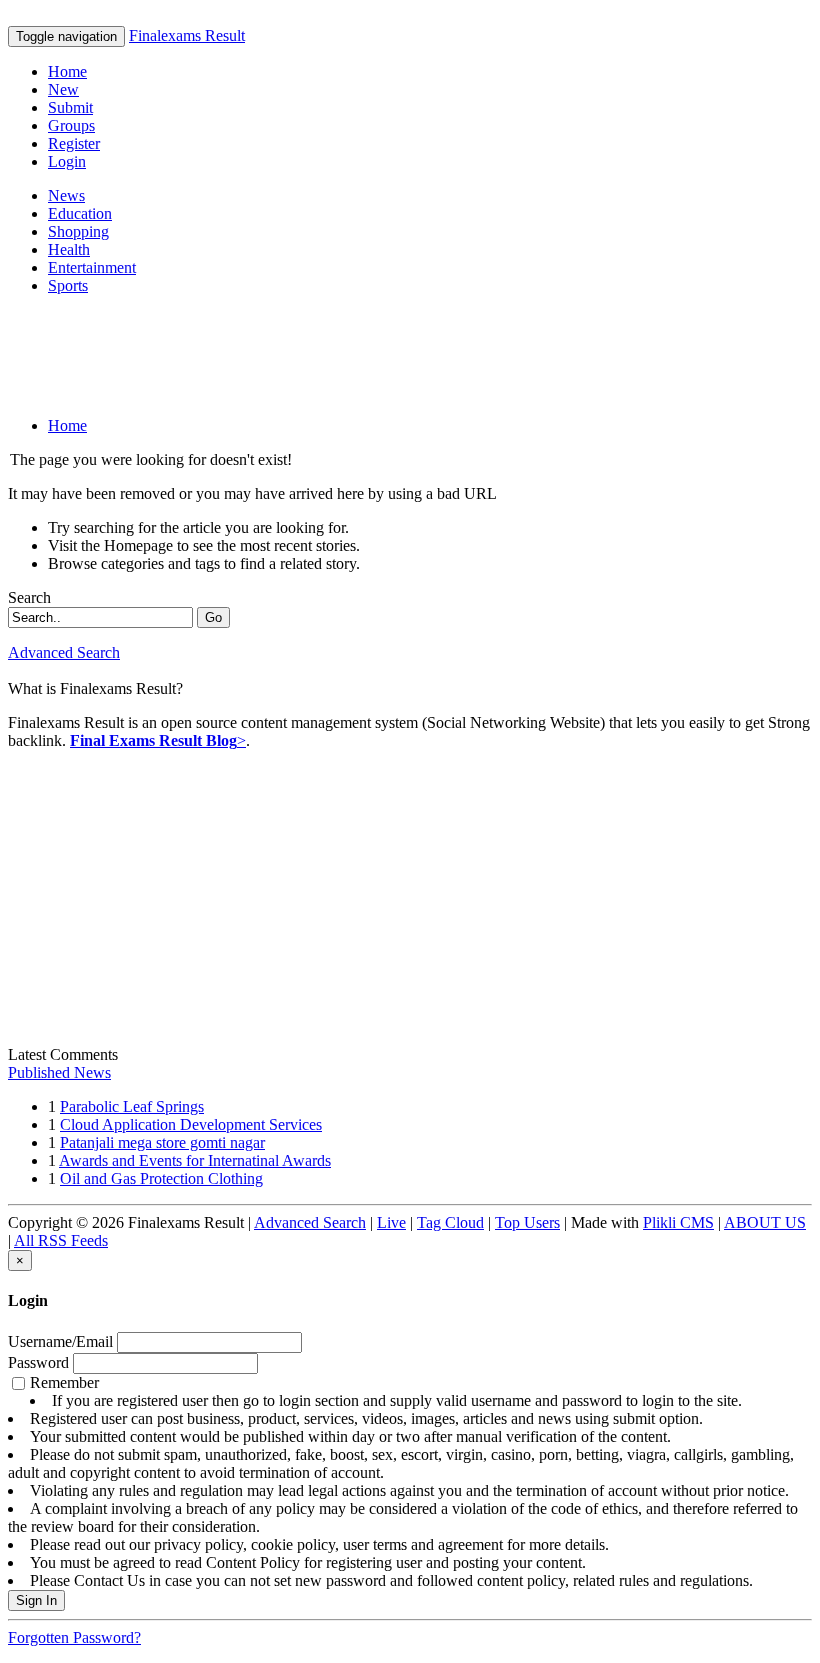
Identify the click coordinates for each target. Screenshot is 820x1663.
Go (213, 617)
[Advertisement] (372, 356)
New (63, 89)
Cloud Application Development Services (191, 1124)
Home (67, 71)
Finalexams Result (187, 35)
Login (67, 161)
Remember (403, 1481)
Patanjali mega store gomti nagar (162, 1142)
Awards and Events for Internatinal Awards (195, 1160)
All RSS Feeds (61, 1240)
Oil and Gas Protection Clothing (161, 1178)
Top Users (527, 1222)
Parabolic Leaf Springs (132, 1106)
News (66, 195)
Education (80, 213)
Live (391, 1222)
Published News (59, 1072)
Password (38, 1362)
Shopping (78, 231)
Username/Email (60, 1341)
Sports (68, 285)
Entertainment (92, 267)
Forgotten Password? (74, 1637)
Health (69, 249)
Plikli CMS (678, 1222)
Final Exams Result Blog (153, 740)
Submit (70, 107)
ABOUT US (765, 1222)
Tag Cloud (450, 1222)
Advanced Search (64, 652)
